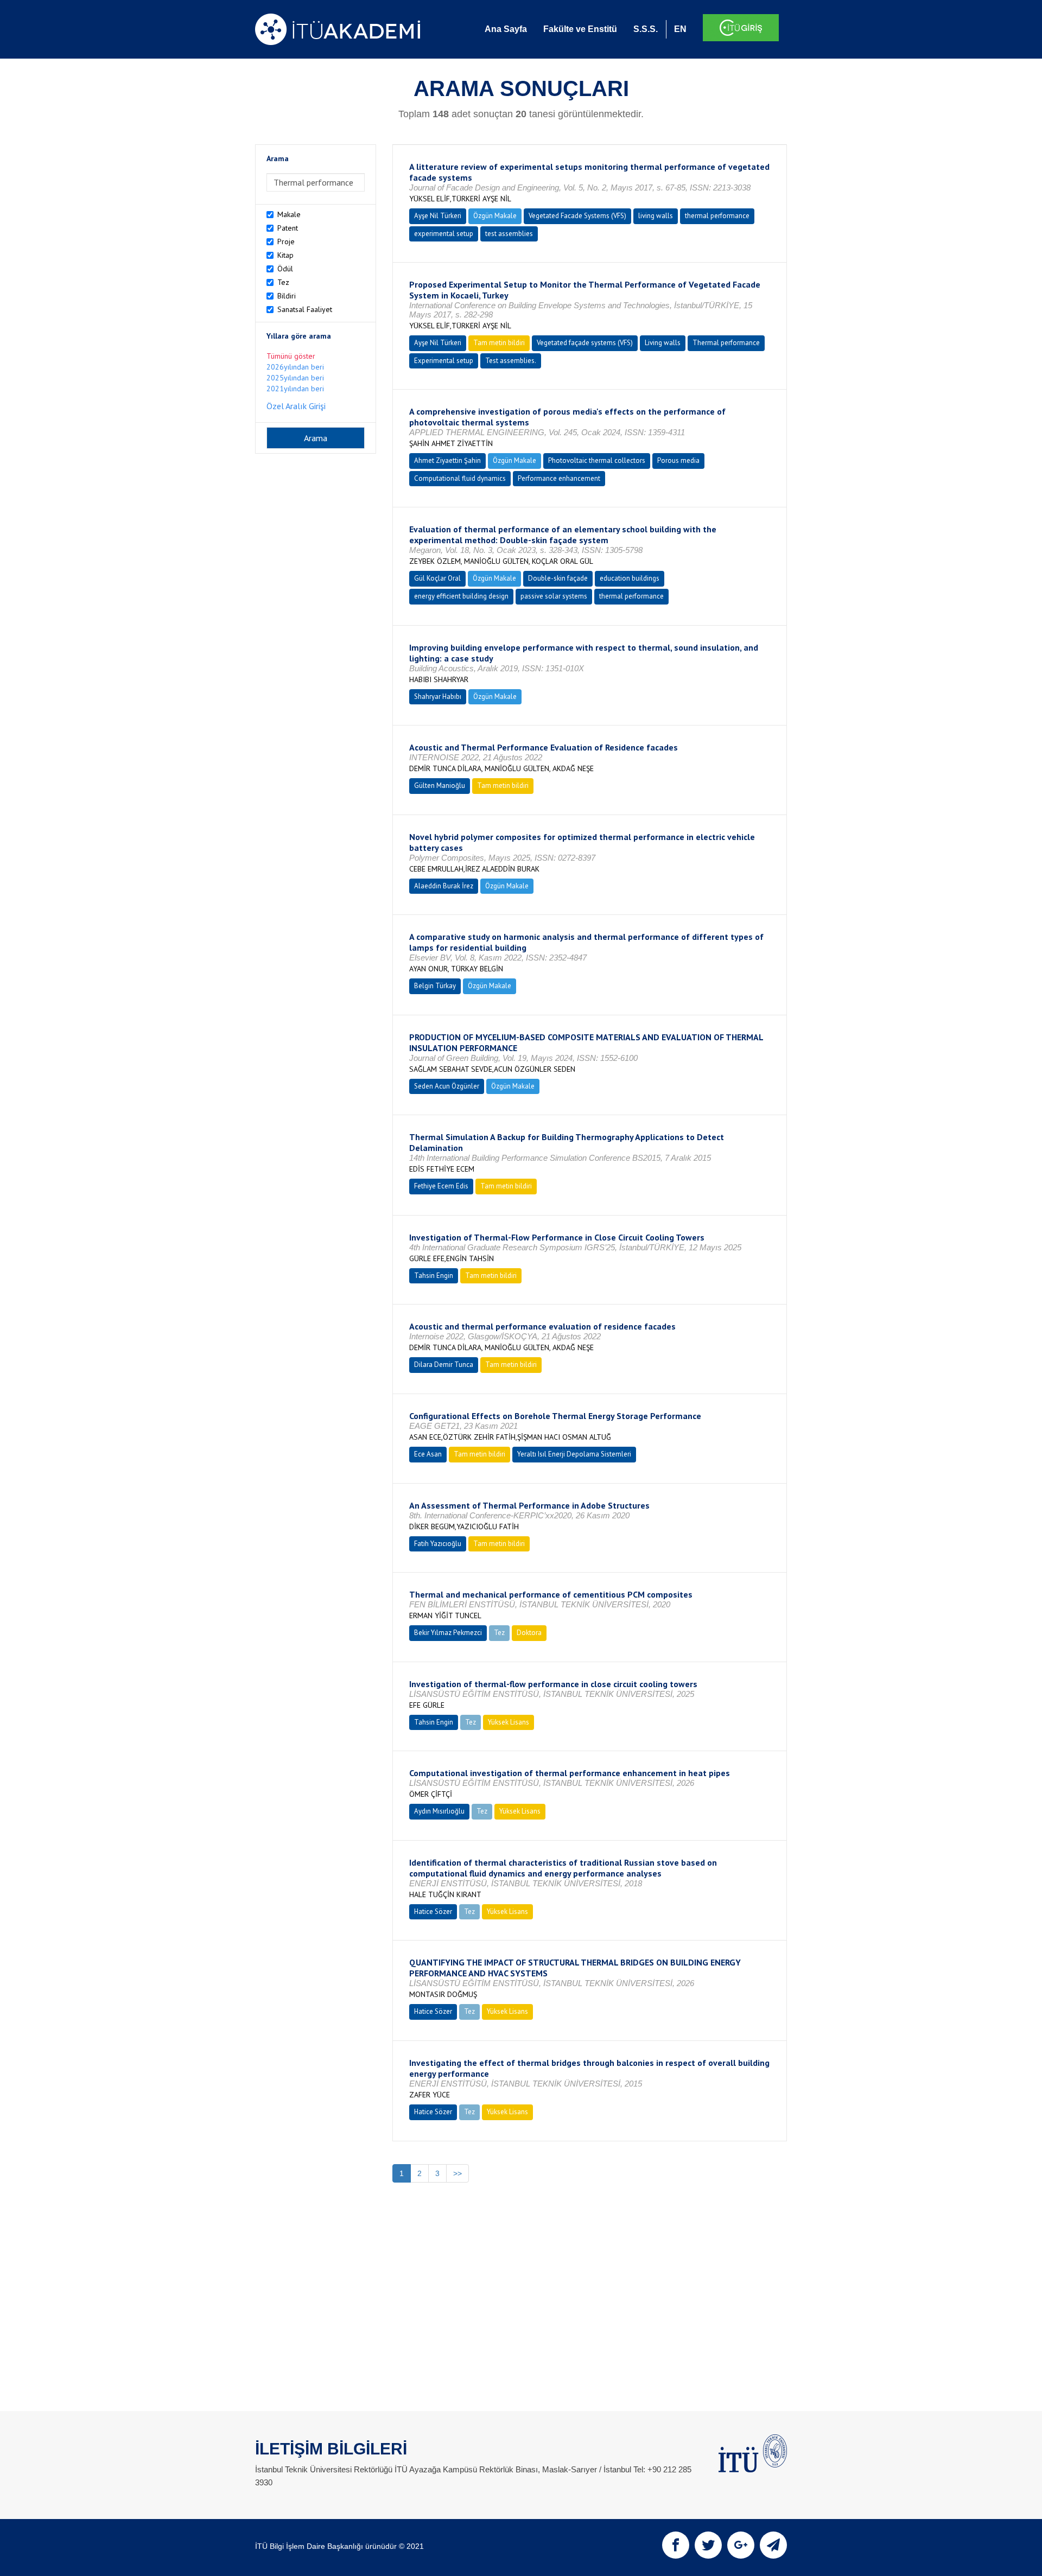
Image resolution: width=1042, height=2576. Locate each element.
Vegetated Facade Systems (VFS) (577, 216)
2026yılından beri (295, 367)
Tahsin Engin (434, 1276)
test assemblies (509, 234)
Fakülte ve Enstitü (580, 29)
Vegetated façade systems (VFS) (585, 343)
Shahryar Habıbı (438, 697)
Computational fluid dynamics (460, 478)
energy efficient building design (461, 596)
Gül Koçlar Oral (437, 578)
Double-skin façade (558, 578)
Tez (283, 282)
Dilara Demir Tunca (444, 1365)
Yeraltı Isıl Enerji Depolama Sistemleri (574, 1454)
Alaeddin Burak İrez (444, 886)
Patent (288, 228)
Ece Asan (428, 1454)
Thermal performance (726, 343)
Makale (289, 214)
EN (680, 29)
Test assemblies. (511, 361)
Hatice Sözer (433, 1912)
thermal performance (717, 216)
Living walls (663, 343)
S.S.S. (646, 29)
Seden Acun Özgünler (447, 1086)
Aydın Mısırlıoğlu (439, 1811)
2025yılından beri (295, 378)
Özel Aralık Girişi (296, 406)
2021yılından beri (295, 389)
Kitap (285, 255)
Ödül (285, 269)
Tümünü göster (291, 356)
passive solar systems (554, 596)
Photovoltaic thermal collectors (597, 460)
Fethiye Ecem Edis (441, 1186)
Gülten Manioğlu (440, 785)
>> (458, 2173)
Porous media (678, 460)
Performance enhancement (559, 478)
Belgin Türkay (435, 986)
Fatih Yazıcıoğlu (438, 1544)
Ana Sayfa (506, 29)
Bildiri (287, 296)
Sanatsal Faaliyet (305, 309)
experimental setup (444, 234)
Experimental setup (444, 361)
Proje (286, 241)
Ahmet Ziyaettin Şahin (447, 460)
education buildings (630, 578)
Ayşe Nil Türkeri (438, 216)
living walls (656, 216)
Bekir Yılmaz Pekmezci (448, 1633)
